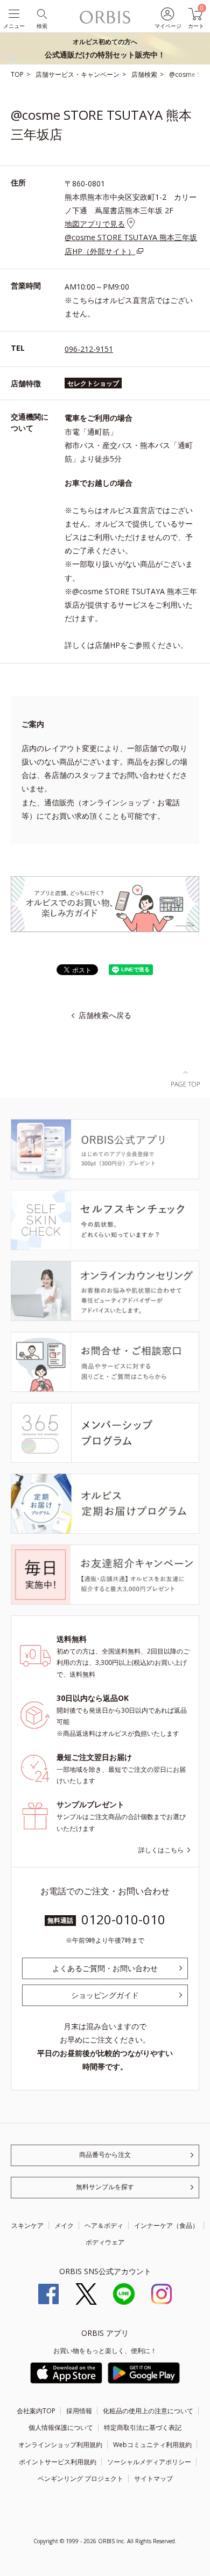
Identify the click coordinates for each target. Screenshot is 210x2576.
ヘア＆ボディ (104, 2225)
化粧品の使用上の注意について (148, 2411)
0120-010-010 (123, 1919)
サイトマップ (153, 2478)
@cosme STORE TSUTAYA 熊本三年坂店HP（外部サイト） (131, 244)
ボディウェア (105, 2242)
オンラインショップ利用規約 (60, 2445)
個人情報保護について (61, 2427)
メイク (64, 2225)
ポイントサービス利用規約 (58, 2462)
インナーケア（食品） (166, 2225)
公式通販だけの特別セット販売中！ (105, 48)
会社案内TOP (36, 2411)
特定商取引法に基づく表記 (143, 2427)
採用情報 (79, 2411)
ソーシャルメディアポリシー (149, 2462)
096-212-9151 (89, 349)
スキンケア (27, 2225)
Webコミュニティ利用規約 (152, 2445)
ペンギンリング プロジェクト (80, 2478)
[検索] (41, 13)
